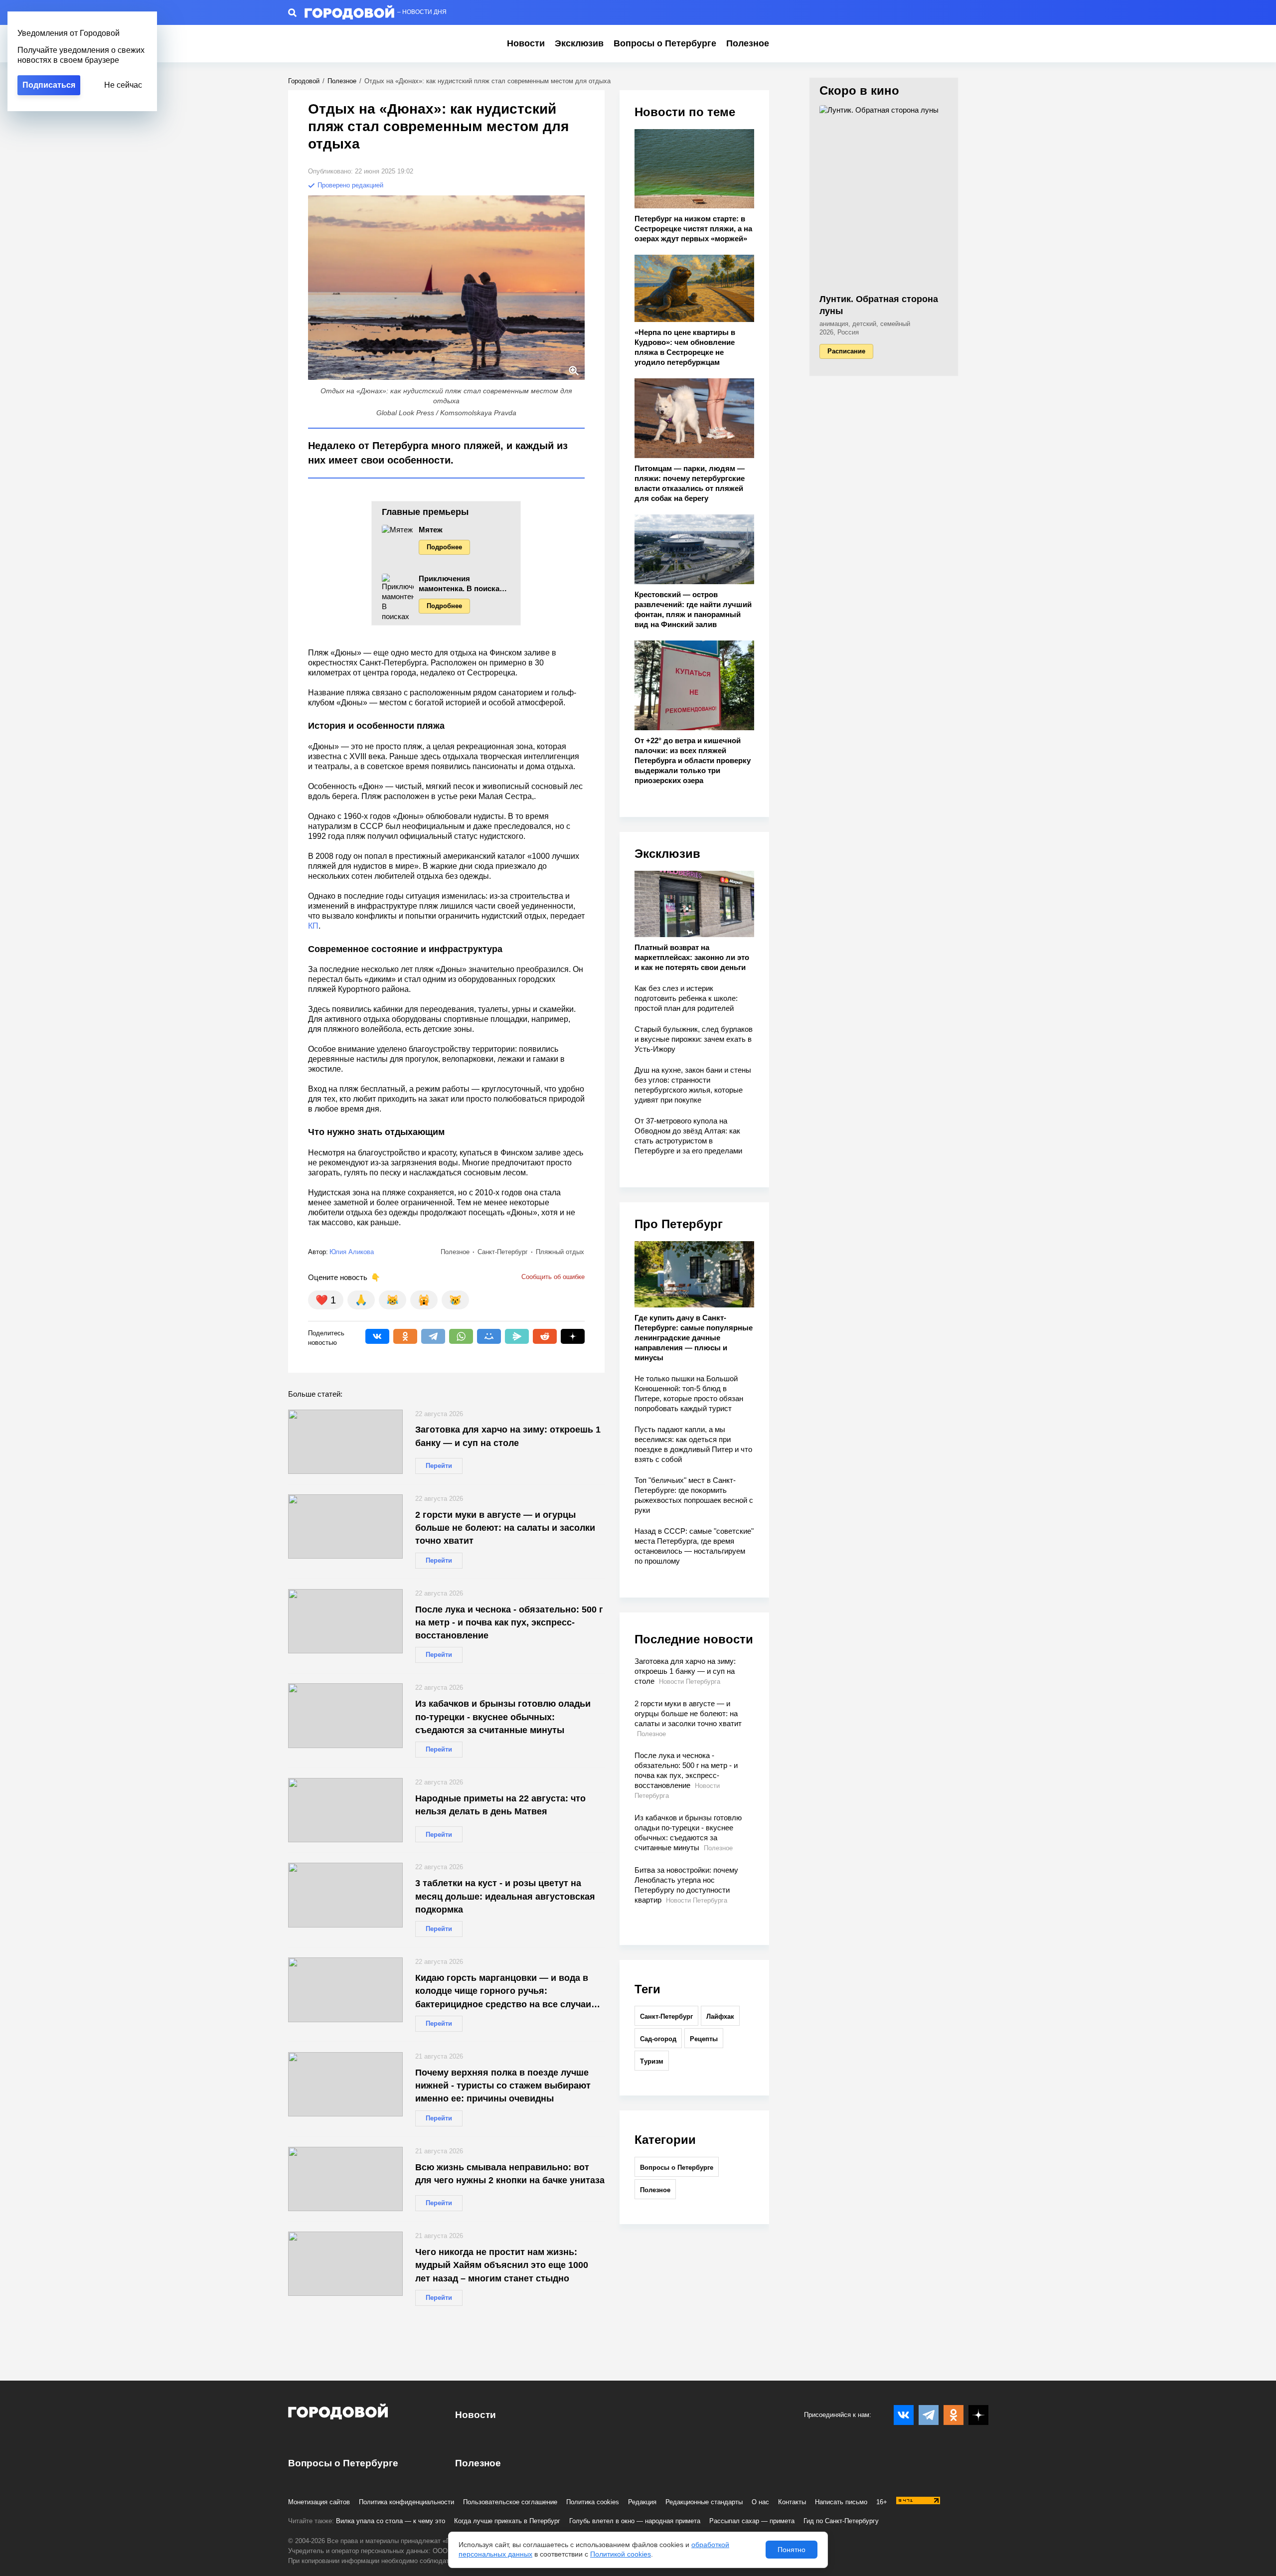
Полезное (748, 43)
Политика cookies (593, 2502)
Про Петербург (679, 1224)
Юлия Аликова (352, 1252)
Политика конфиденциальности (406, 2502)
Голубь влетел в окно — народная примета (635, 2521)
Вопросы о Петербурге (665, 43)
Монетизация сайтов (319, 2502)
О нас (760, 2502)
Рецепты (704, 2039)
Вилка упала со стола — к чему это (391, 2521)
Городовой (304, 81)
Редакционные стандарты (704, 2502)
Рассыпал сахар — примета (752, 2521)
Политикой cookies (621, 2554)
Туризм (652, 2061)
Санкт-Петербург (666, 2016)
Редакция (642, 2502)
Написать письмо (841, 2502)
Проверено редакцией (349, 185)
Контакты (792, 2502)
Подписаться (49, 85)
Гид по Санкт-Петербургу (841, 2521)
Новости (526, 43)
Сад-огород (658, 2039)
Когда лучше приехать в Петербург (507, 2521)
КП (313, 926)
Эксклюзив (579, 43)
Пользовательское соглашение (510, 2502)
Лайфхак (720, 2016)
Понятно (792, 2550)
